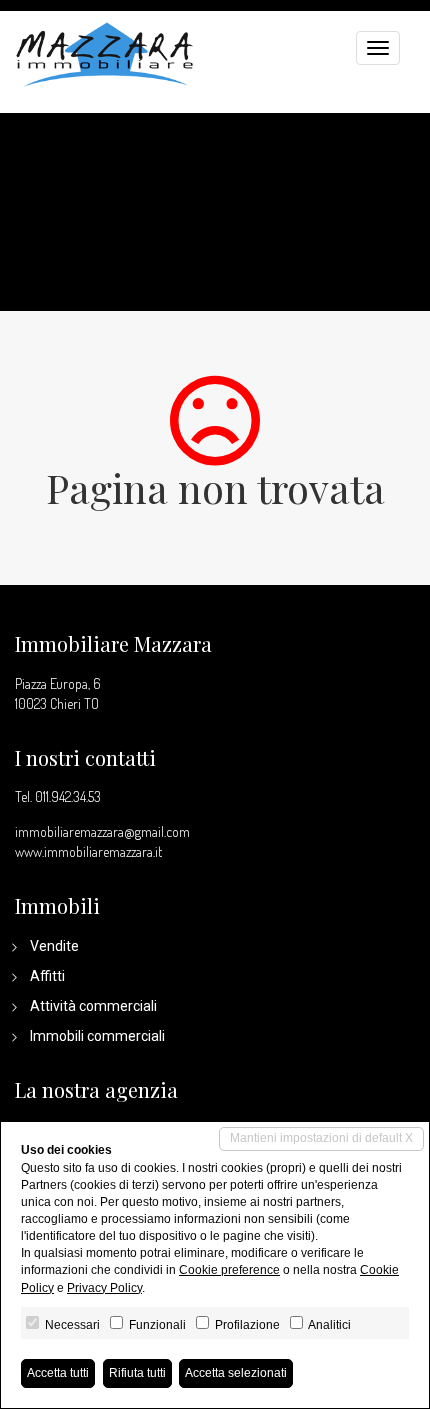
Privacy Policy (104, 1288)
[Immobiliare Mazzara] (105, 52)
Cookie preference (229, 1270)
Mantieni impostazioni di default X (321, 1138)
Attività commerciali (93, 1006)
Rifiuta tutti (137, 1373)
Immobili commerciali (97, 1036)
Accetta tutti (58, 1373)
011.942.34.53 (68, 796)
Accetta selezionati (236, 1373)
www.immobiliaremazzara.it (88, 851)
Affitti (47, 976)
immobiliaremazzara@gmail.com (102, 831)
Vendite (54, 946)
